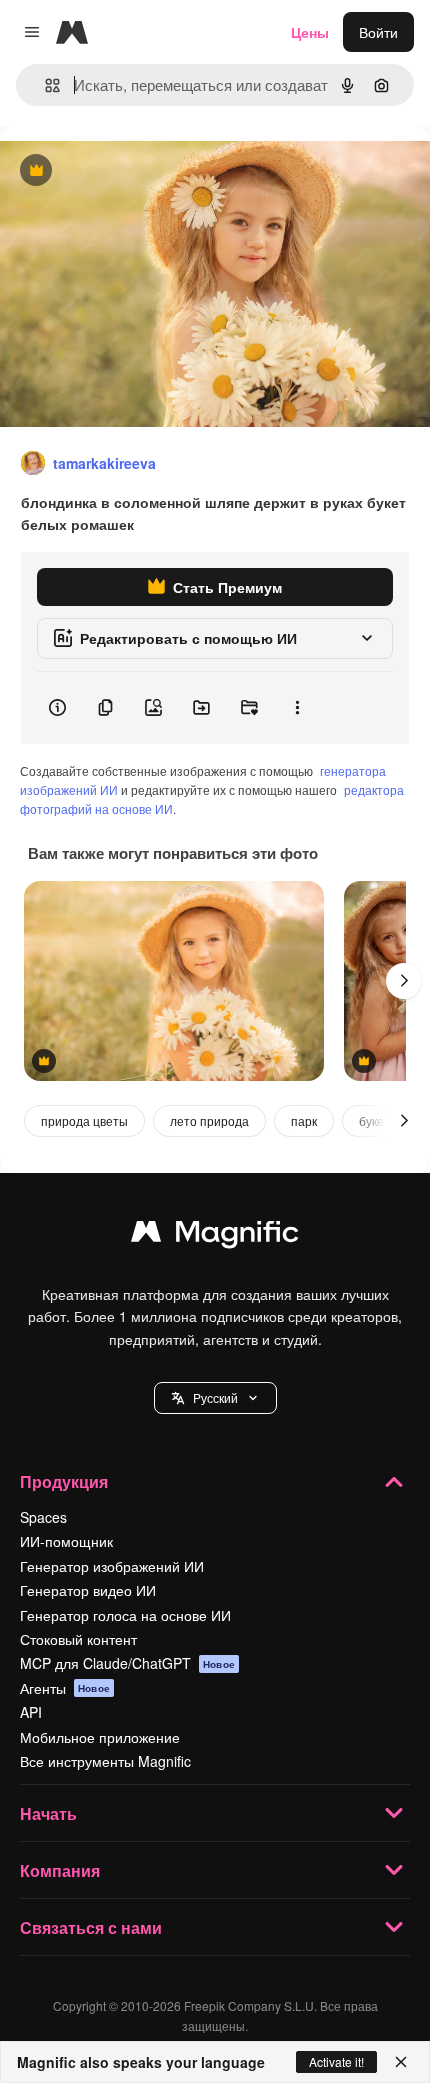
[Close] (401, 2062)
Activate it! (336, 2061)
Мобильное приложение (100, 1737)
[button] (215, 1398)
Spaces (43, 1517)
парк (304, 1120)
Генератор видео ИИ (88, 1590)
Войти (378, 32)
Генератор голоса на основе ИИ (125, 1615)
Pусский (215, 1397)
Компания (60, 1870)
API (31, 1712)
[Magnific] (215, 1236)
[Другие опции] (297, 708)
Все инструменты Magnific (105, 1761)
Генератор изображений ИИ (112, 1566)
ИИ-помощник (66, 1541)
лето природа (209, 1120)
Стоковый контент (78, 1639)
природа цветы (84, 1120)
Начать (48, 1813)
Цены (310, 32)
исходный (134, 171)
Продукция (64, 1481)
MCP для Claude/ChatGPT (127, 1663)
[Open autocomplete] (44, 85)
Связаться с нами (91, 1927)
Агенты (65, 1688)
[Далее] (404, 981)
